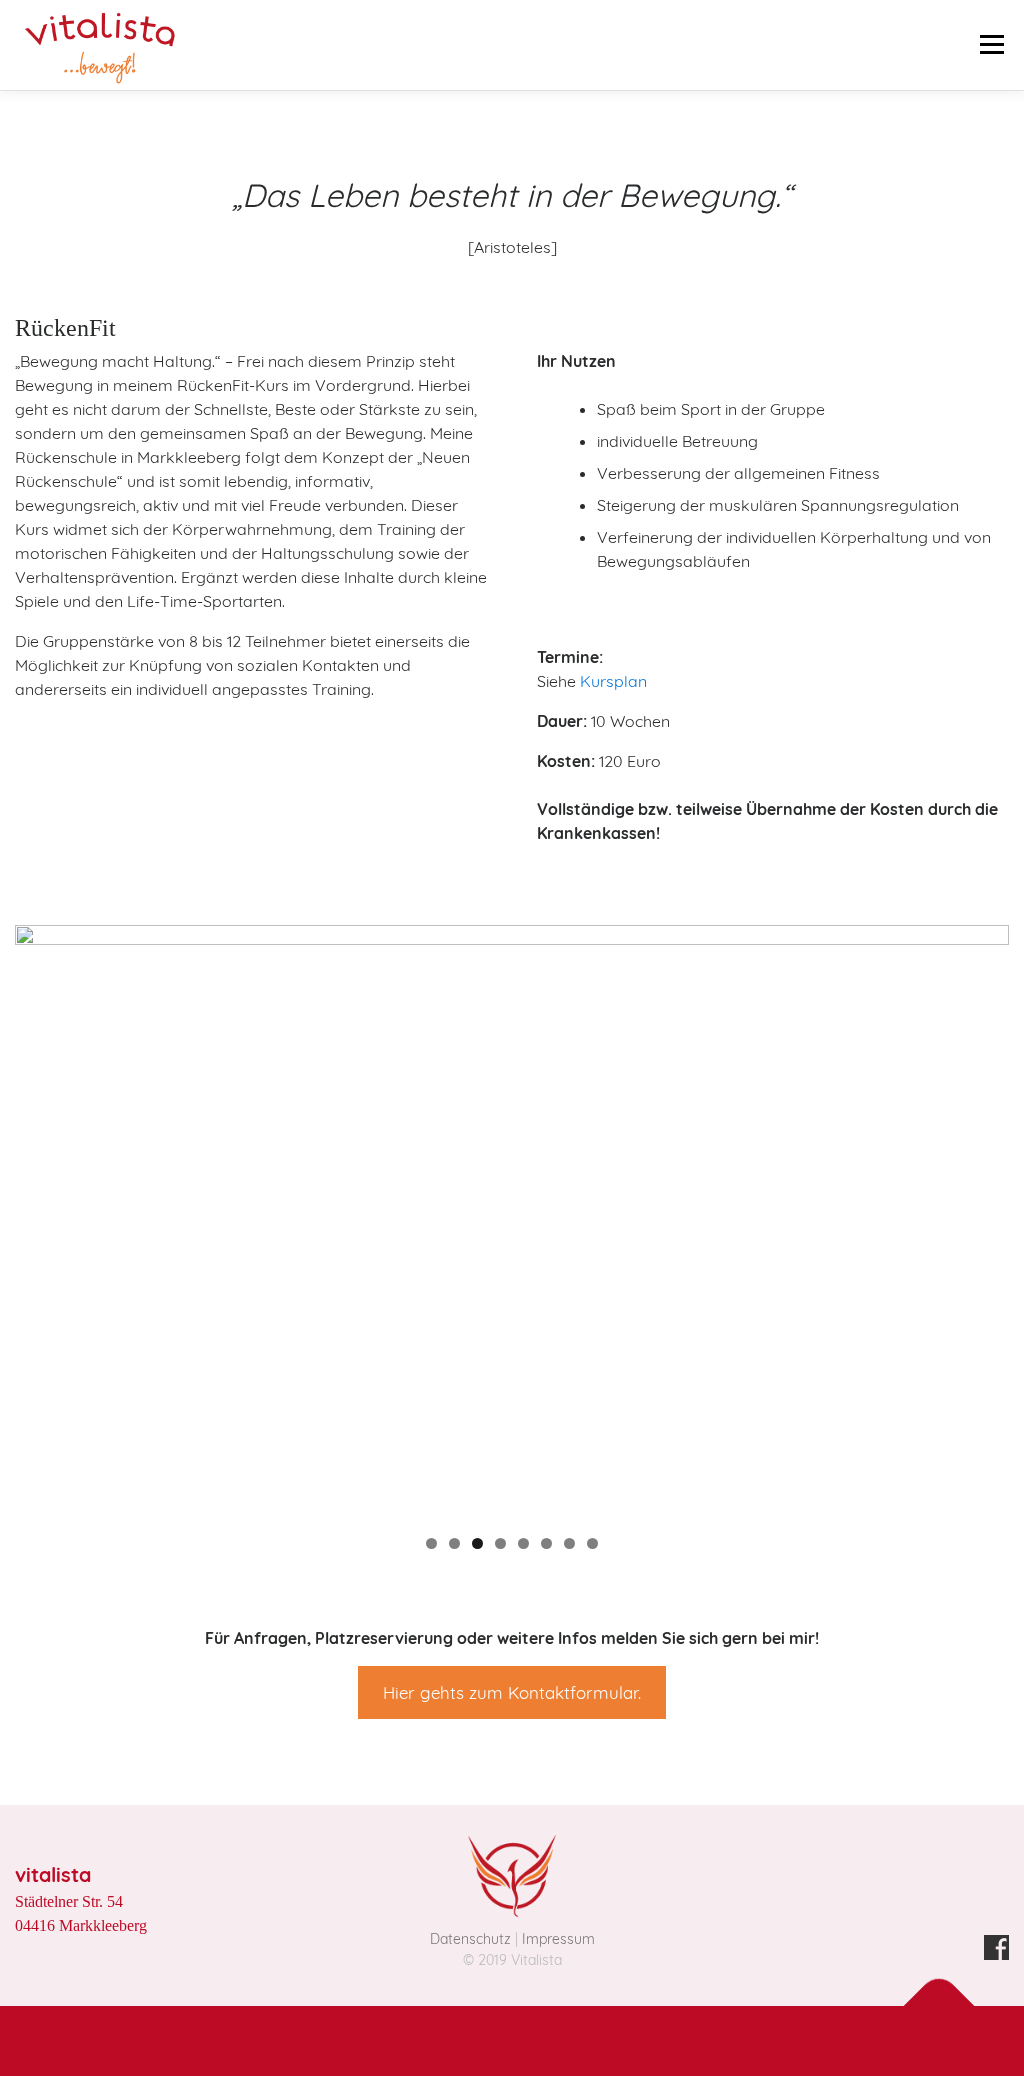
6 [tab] (546, 1543)
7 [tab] (569, 1543)
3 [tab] (477, 1543)
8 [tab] (592, 1543)
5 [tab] (523, 1543)
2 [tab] (454, 1543)
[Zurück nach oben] (939, 2005)
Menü (991, 37)
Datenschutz (470, 1939)
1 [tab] (431, 1543)
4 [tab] (500, 1543)
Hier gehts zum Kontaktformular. (512, 1692)
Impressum (558, 1939)
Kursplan (613, 681)
